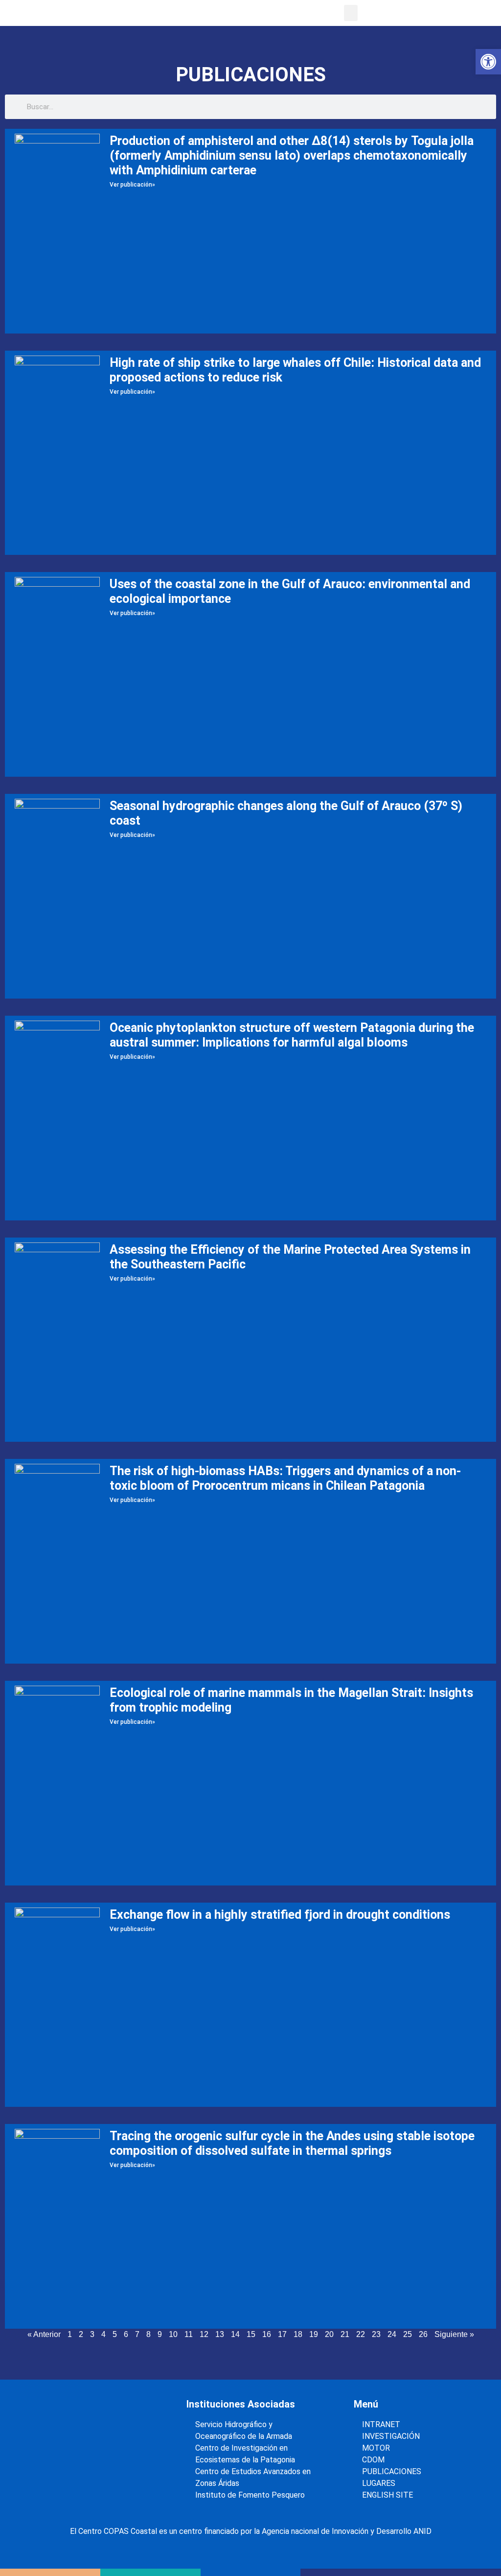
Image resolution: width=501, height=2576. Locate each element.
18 (298, 2334)
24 (392, 2334)
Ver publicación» (132, 185)
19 (314, 2334)
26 (423, 2334)
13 (220, 2334)
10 (173, 2334)
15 (251, 2334)
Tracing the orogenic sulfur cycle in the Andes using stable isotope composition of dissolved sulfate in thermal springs (292, 2143)
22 (361, 2334)
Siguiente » (454, 2334)
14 (235, 2334)
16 (267, 2334)
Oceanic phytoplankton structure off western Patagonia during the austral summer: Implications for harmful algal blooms (292, 1035)
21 (345, 2334)
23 (376, 2334)
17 (282, 2334)
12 (204, 2334)
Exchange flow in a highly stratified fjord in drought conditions (280, 1915)
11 (189, 2334)
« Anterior (44, 2334)
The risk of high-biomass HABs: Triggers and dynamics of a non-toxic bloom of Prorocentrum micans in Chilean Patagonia (285, 1478)
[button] (351, 13)
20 (329, 2334)
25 (408, 2334)
